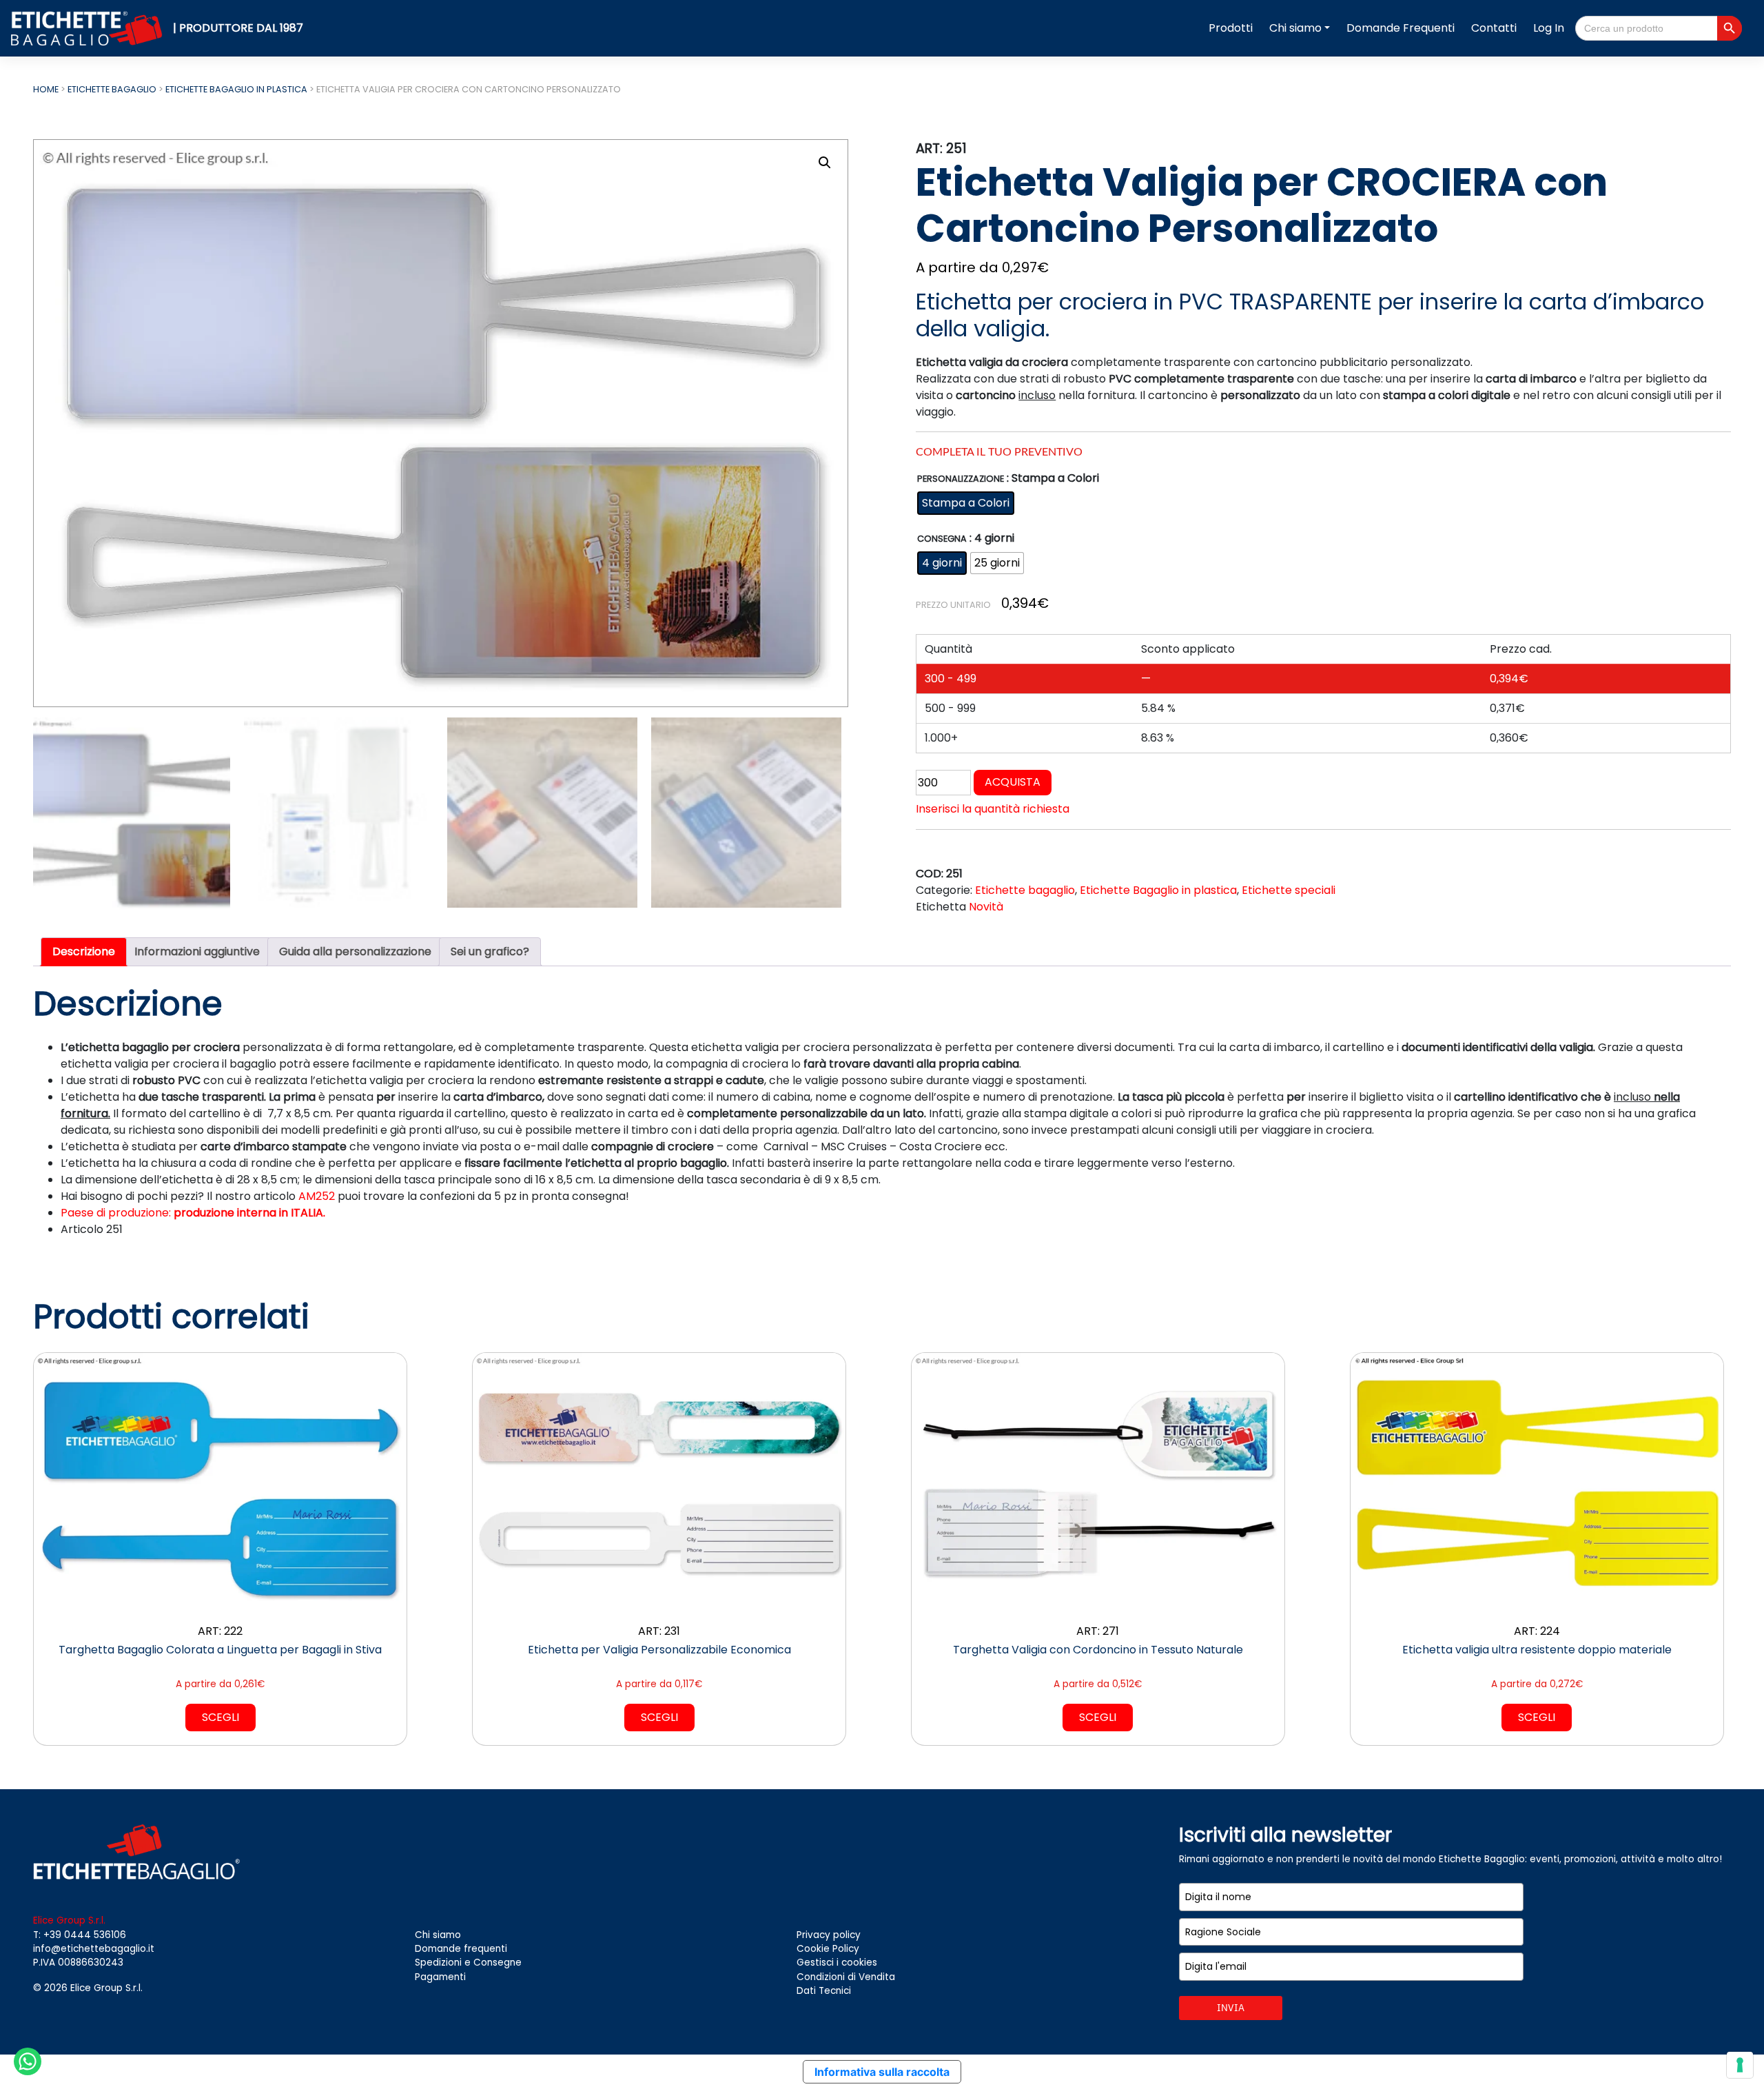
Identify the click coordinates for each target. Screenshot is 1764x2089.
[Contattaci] (28, 2060)
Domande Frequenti (1401, 28)
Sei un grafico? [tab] (490, 951)
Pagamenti (440, 1977)
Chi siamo (1295, 28)
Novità (986, 907)
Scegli (220, 1717)
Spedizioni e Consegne (468, 1963)
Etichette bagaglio (112, 89)
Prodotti (1231, 28)
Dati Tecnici (824, 1991)
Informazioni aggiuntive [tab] (197, 951)
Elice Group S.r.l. (106, 1988)
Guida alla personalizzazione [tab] (355, 951)
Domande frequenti (461, 1949)
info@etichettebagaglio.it (94, 1949)
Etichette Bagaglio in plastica (236, 89)
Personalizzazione (961, 479)
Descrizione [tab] (84, 951)
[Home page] (89, 28)
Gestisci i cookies (837, 1963)
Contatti (1494, 28)
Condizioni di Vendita (846, 1977)
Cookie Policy (828, 1949)
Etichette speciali (1289, 890)
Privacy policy (829, 1935)
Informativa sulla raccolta (882, 2072)
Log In (1549, 28)
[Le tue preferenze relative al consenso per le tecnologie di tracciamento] (1740, 2065)
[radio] (966, 503)
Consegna (942, 539)
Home (46, 89)
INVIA (1231, 2008)
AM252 (317, 1196)
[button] (825, 163)
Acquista (1013, 782)
